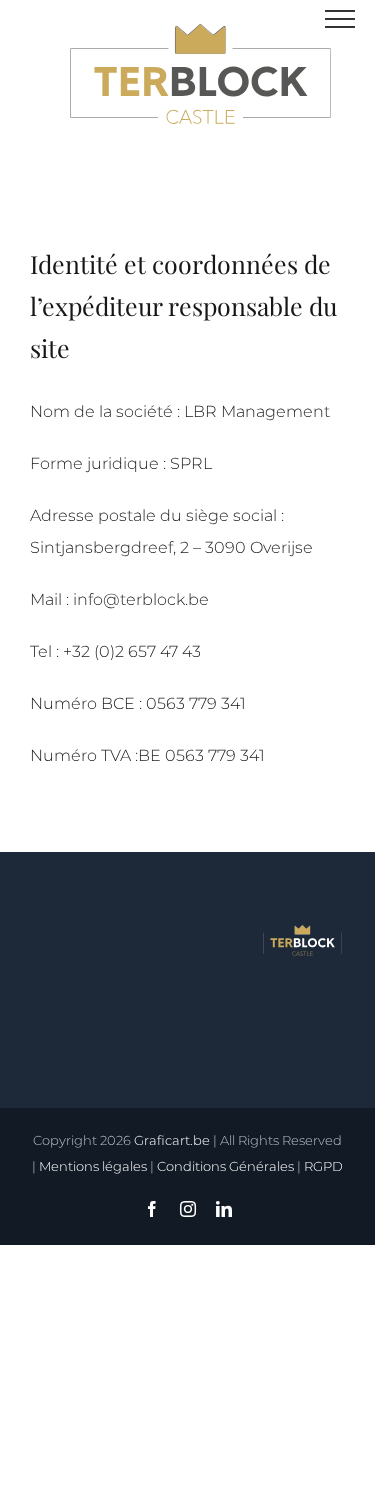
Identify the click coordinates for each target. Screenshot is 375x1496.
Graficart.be (172, 1140)
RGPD (323, 1166)
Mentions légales (93, 1166)
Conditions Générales (225, 1166)
